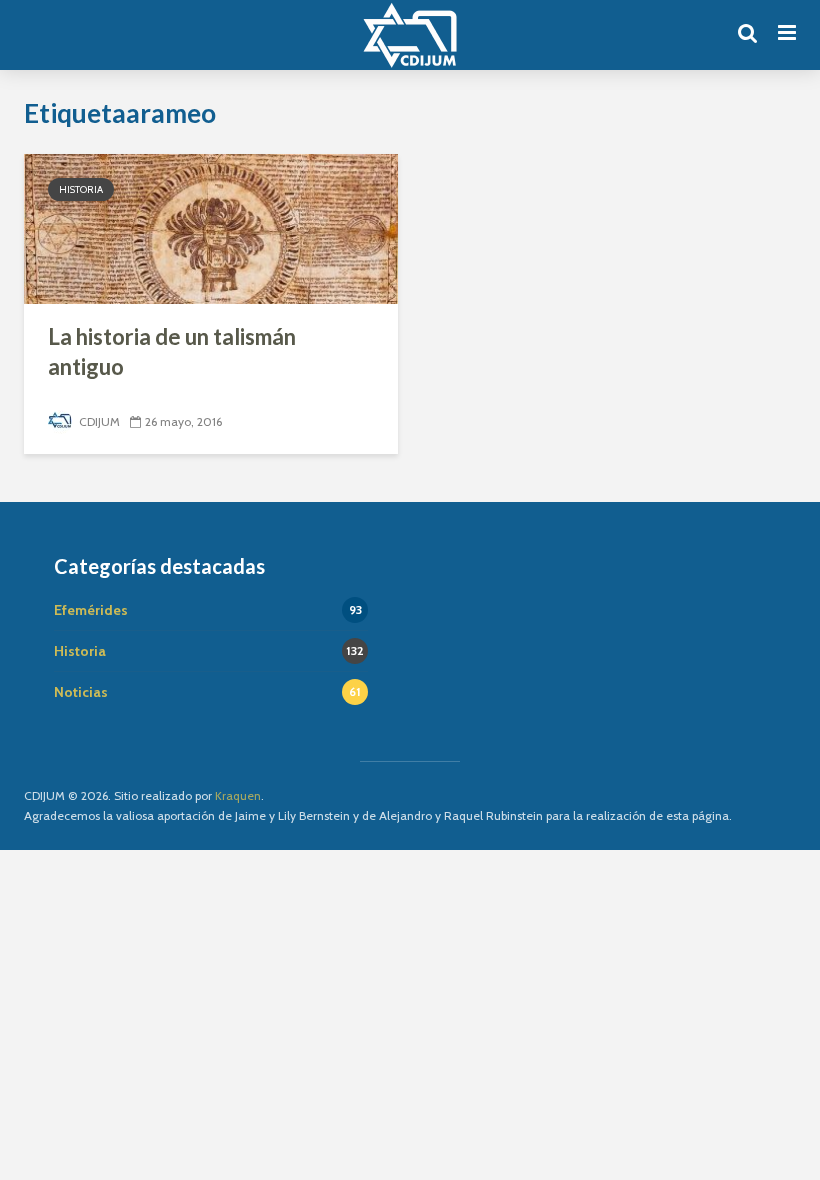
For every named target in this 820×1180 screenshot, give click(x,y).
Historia (81, 189)
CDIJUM (98, 421)
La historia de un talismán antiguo (172, 351)
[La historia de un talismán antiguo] (211, 227)
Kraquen (238, 795)
